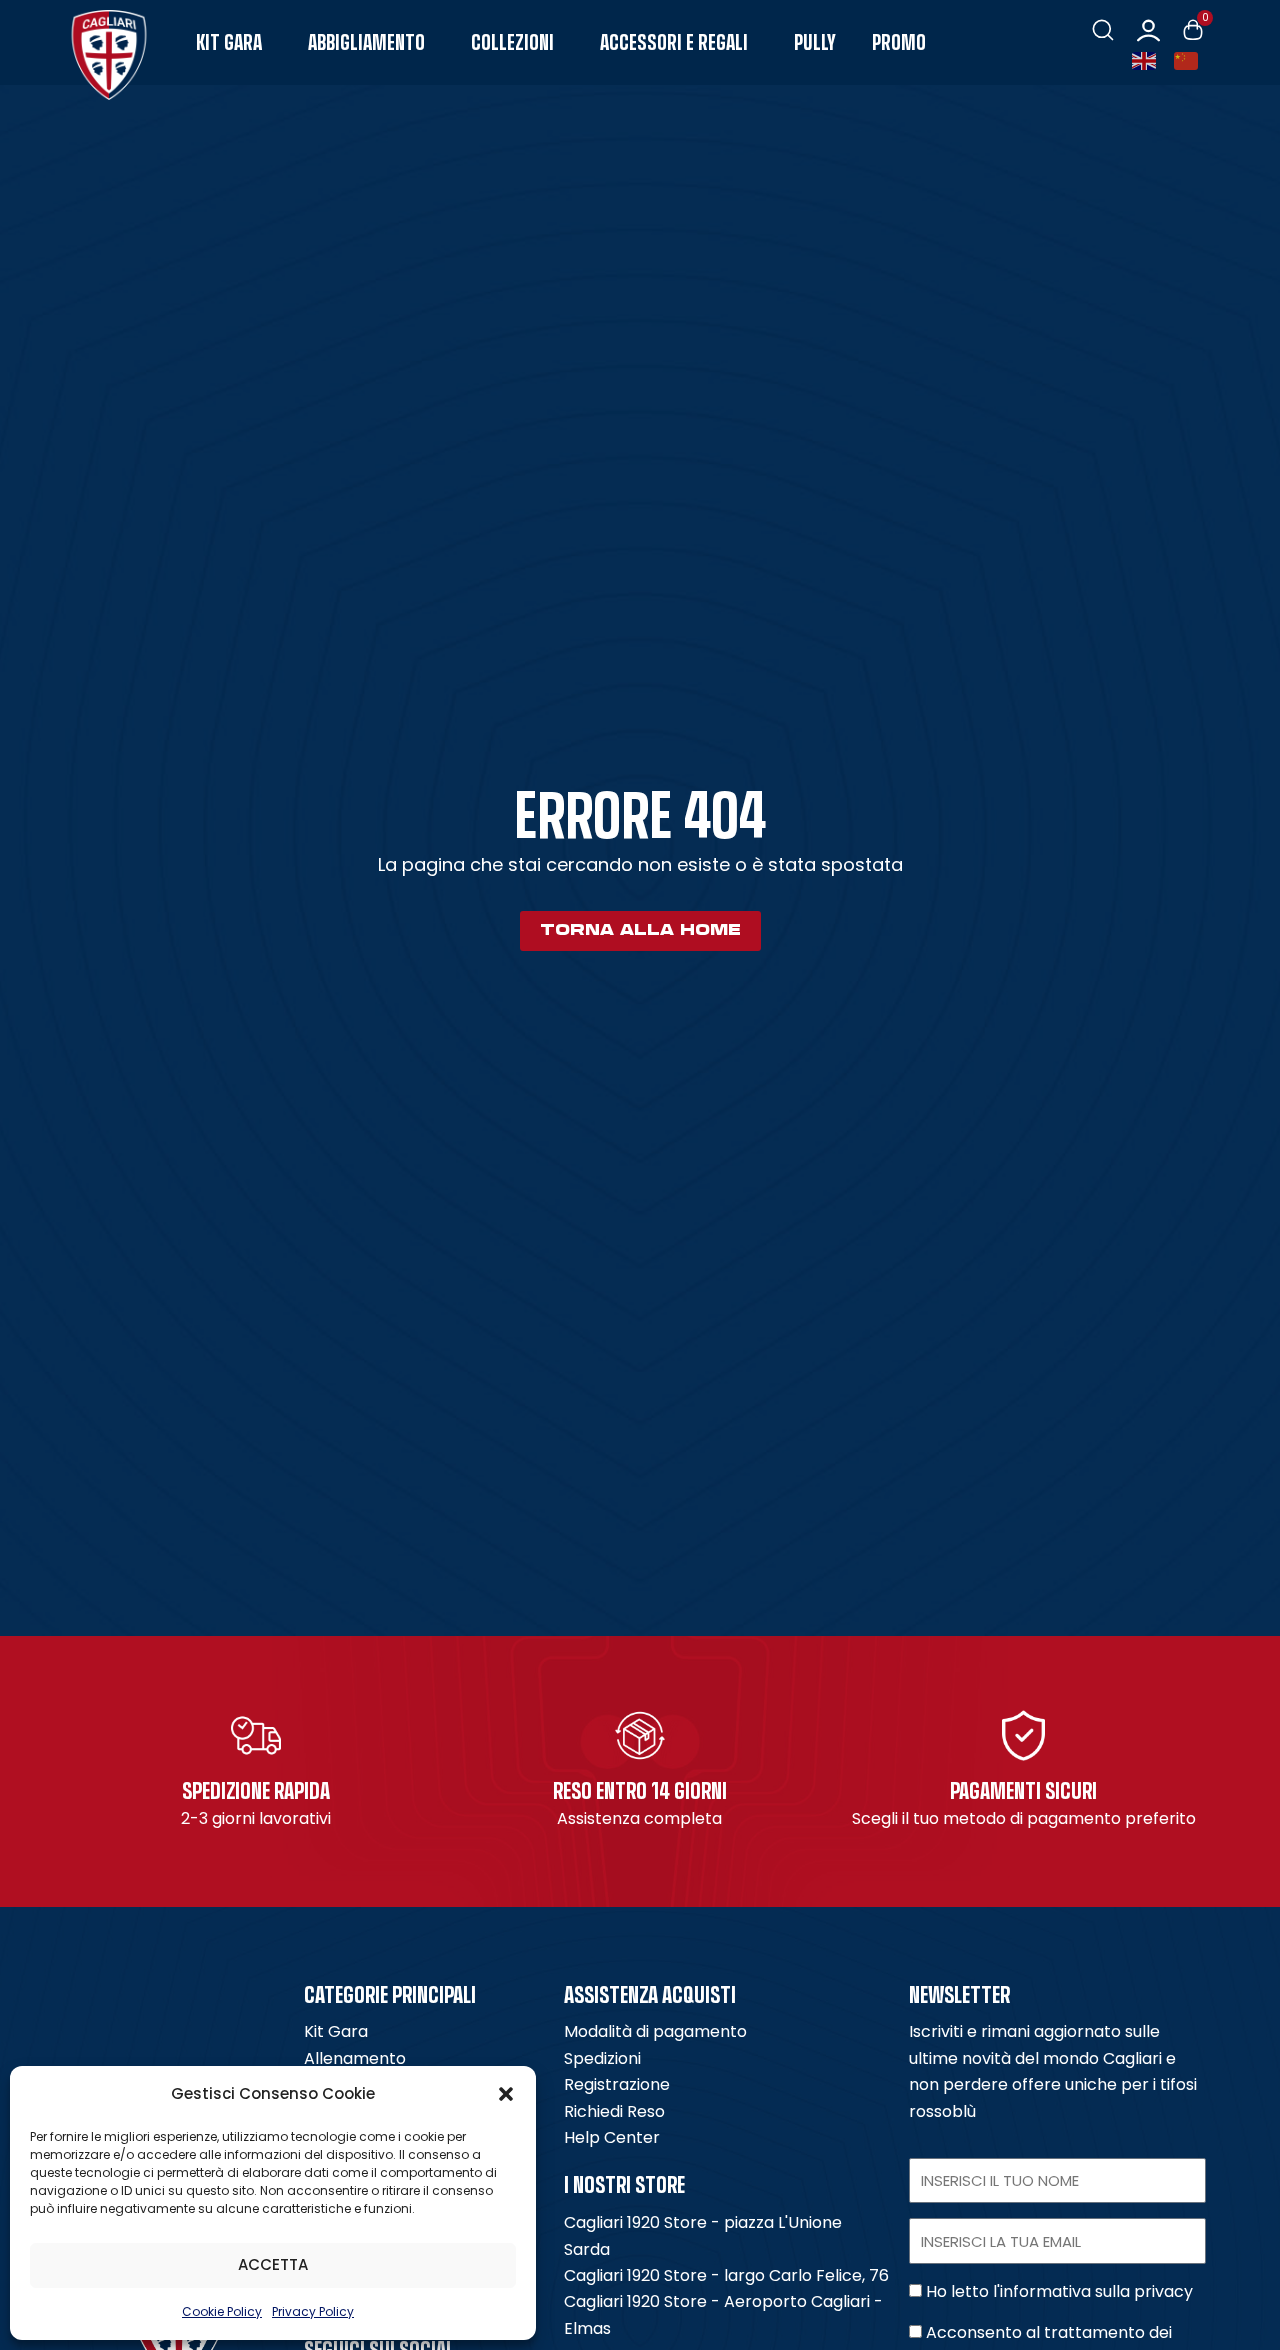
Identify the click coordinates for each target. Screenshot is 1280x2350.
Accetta (273, 2264)
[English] (1148, 59)
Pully (815, 42)
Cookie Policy (222, 2311)
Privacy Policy (313, 2311)
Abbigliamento (366, 42)
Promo (899, 42)
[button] (506, 2094)
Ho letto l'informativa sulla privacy (1059, 2291)
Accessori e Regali (674, 42)
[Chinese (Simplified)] (1190, 59)
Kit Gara (229, 42)
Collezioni (512, 42)
